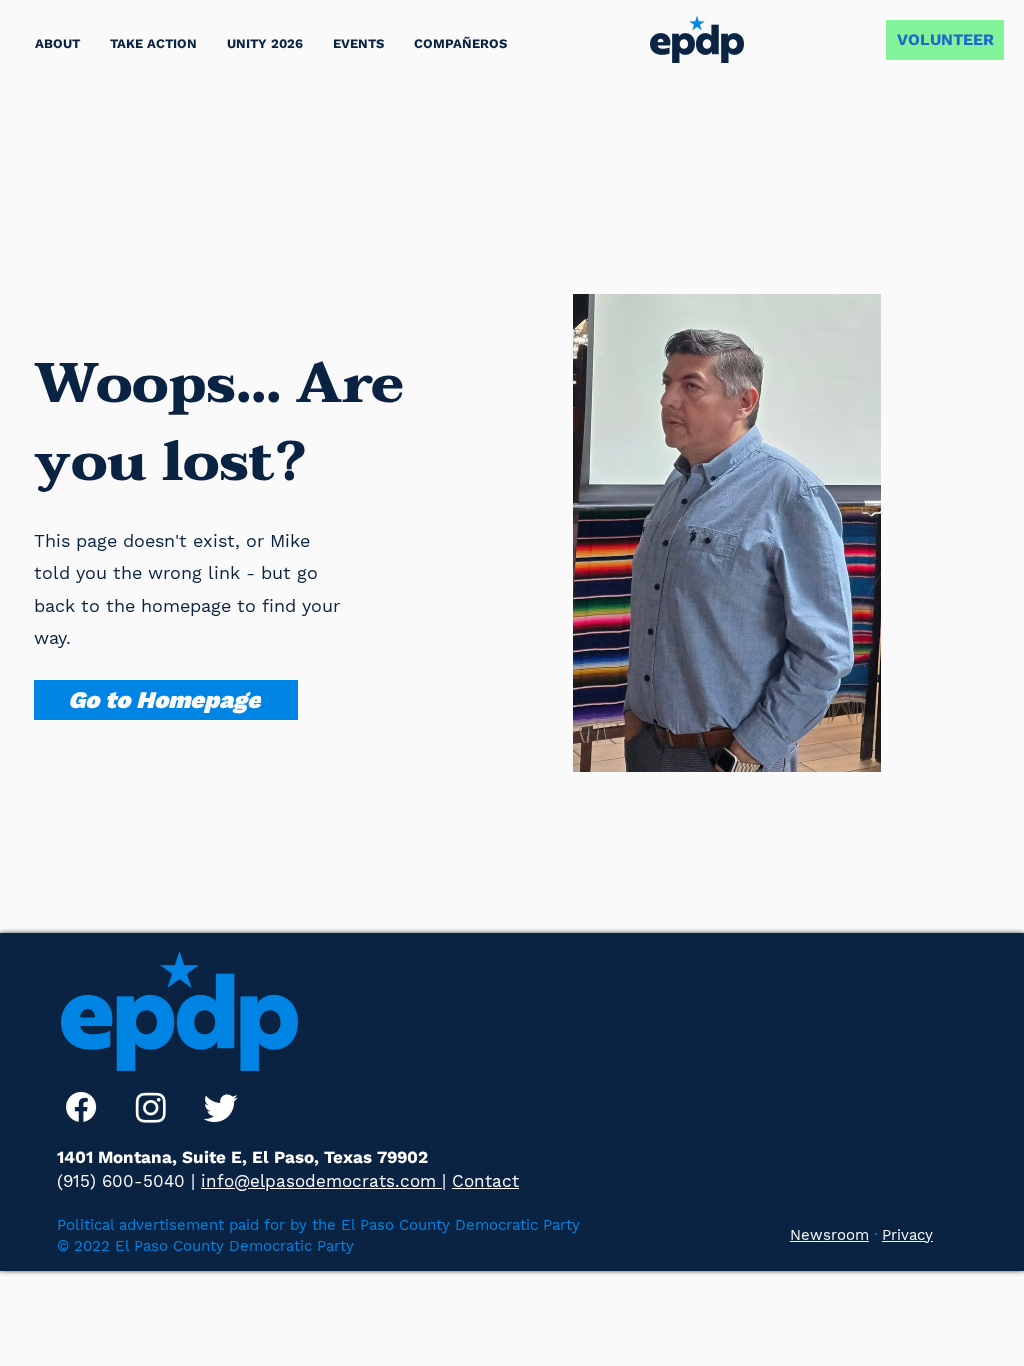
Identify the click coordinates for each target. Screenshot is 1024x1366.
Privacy (907, 1235)
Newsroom (829, 1235)
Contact (485, 1181)
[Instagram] (151, 1107)
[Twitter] (221, 1107)
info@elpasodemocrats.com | (323, 1181)
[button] (153, 43)
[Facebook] (81, 1107)
